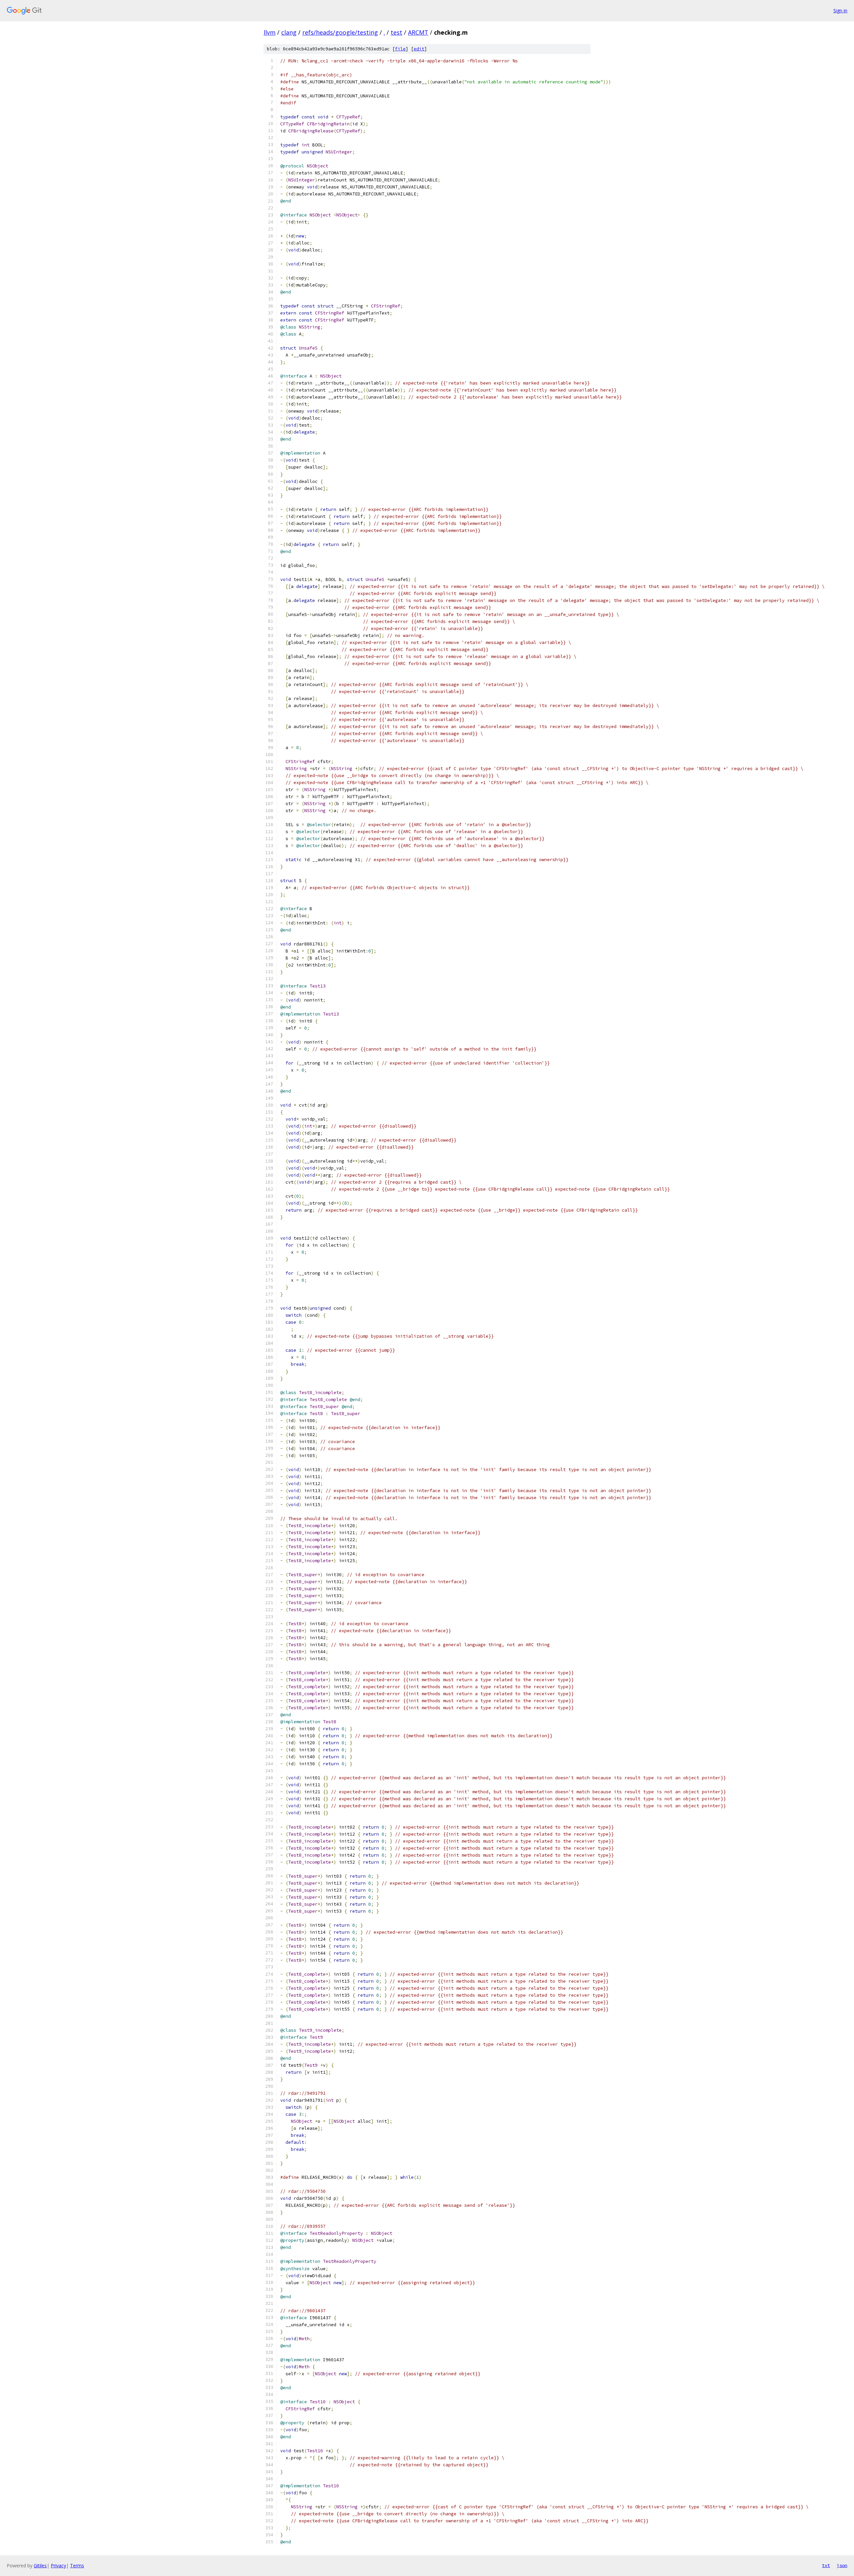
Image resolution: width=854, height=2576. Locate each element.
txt (826, 2565)
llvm (270, 32)
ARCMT (418, 32)
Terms (77, 2565)
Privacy (58, 2565)
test (396, 32)
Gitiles (40, 2565)
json (842, 2565)
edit (419, 49)
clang (289, 32)
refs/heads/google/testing (340, 32)
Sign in (840, 11)
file (400, 49)
